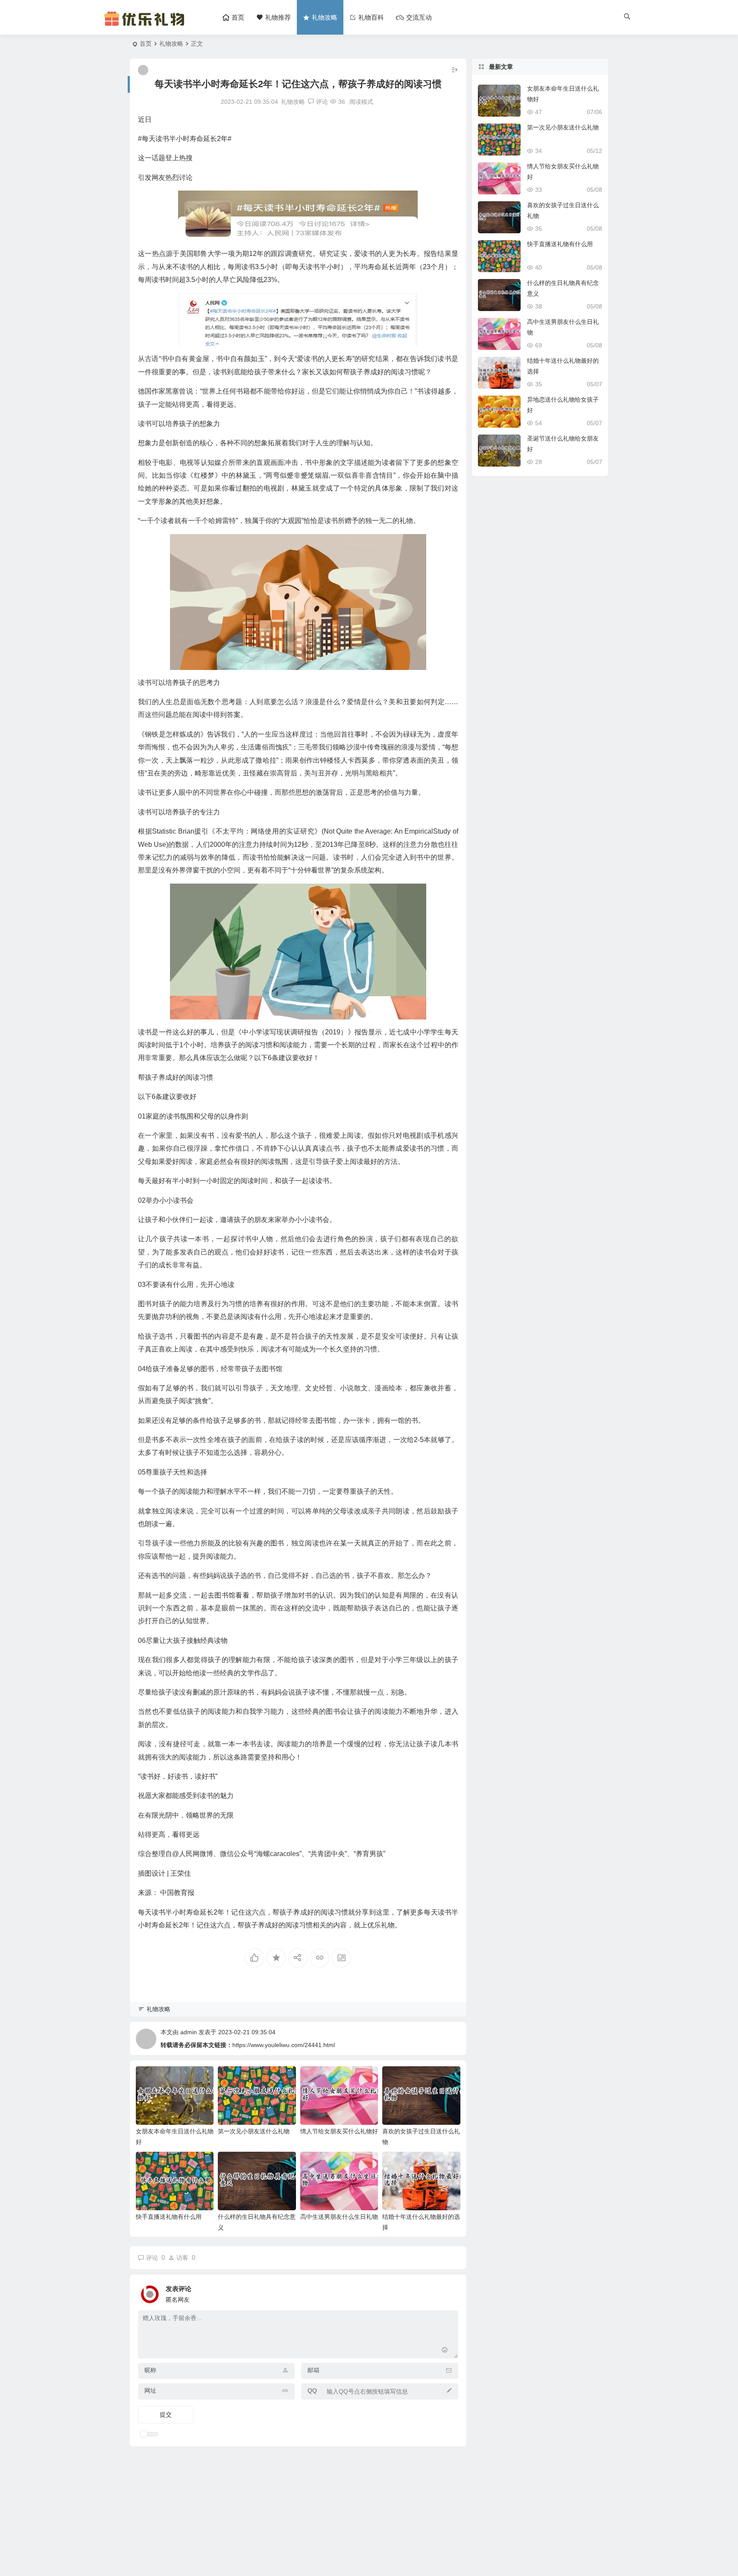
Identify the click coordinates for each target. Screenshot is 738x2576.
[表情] (445, 2351)
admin (189, 2032)
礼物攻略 (171, 44)
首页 (146, 44)
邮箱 (313, 2370)
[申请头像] (450, 2292)
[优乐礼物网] (146, 25)
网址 (150, 2391)
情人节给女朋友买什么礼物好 (339, 2131)
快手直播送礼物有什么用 (169, 2217)
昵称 (150, 2370)
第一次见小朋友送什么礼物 (254, 2131)
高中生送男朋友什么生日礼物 (339, 2217)
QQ (312, 2391)
